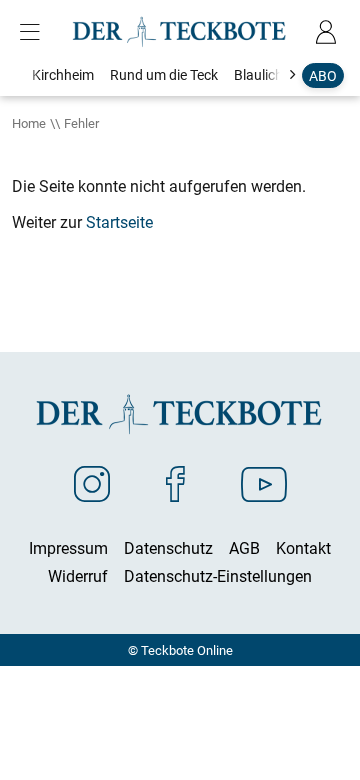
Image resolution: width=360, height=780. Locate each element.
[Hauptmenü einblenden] (34, 32)
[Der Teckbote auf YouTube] (264, 483)
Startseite (119, 222)
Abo (323, 75)
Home (29, 123)
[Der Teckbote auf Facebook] (175, 483)
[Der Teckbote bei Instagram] (92, 483)
